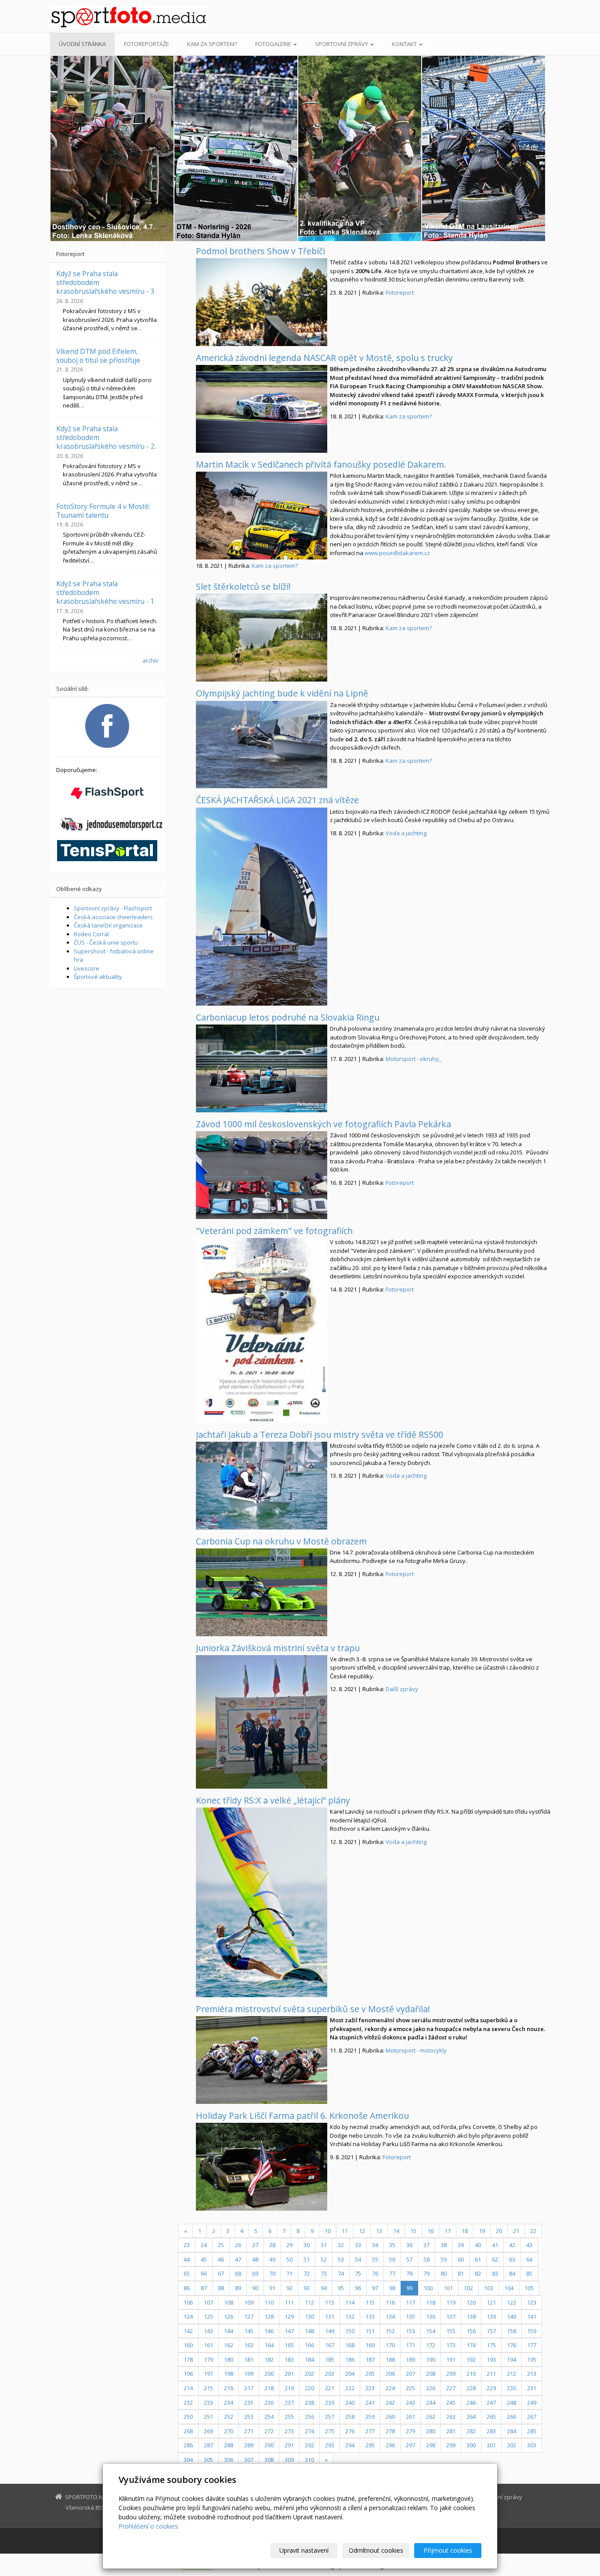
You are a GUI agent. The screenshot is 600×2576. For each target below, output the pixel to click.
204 (350, 2374)
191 (451, 2360)
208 (431, 2374)
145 (249, 2331)
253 (249, 2417)
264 (471, 2417)
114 (350, 2302)
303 (532, 2445)
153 (410, 2331)
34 (375, 2245)
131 (330, 2316)
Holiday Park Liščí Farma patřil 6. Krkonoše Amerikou (302, 2116)
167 (330, 2345)
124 (188, 2316)
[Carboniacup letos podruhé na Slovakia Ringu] (262, 1068)
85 (529, 2273)
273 (289, 2431)
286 (188, 2445)
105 (529, 2288)
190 (431, 2360)
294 (350, 2445)
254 (269, 2417)
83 (495, 2273)
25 (221, 2245)
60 (461, 2259)
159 (532, 2331)
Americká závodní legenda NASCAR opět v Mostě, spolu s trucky (324, 358)
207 (410, 2374)
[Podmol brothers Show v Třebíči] (262, 302)
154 (431, 2331)
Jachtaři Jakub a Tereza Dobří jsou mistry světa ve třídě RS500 (320, 1434)
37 (427, 2245)
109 (249, 2302)
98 (392, 2288)
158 (511, 2331)
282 (471, 2431)
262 (431, 2417)
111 (289, 2302)
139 (491, 2316)
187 (370, 2360)
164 (269, 2345)
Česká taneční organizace (108, 925)
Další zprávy (402, 1689)
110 (269, 2302)
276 (350, 2431)
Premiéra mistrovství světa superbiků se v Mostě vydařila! (313, 2009)
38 (444, 2245)
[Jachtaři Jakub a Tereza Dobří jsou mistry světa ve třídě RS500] (262, 1486)
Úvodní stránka (82, 44)
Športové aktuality (98, 977)
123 (532, 2302)
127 (249, 2316)
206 (390, 2374)
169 (370, 2345)
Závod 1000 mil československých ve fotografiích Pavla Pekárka (323, 1124)
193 (491, 2360)
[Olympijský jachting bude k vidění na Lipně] (262, 745)
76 (375, 2273)
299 (451, 2445)
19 (482, 2231)
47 (238, 2259)
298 (431, 2445)
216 (229, 2388)
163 (249, 2345)
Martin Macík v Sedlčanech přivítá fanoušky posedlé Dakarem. (321, 464)
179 (208, 2360)
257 (330, 2417)
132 (350, 2316)
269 (208, 2431)
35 (392, 2245)
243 (410, 2403)
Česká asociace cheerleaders (113, 917)
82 (478, 2273)
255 (289, 2417)
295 (370, 2445)
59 (444, 2259)
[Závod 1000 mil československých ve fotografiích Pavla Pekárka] (262, 1175)
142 (188, 2331)
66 (204, 2273)
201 (289, 2374)
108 (229, 2302)
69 (255, 2273)
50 (289, 2259)
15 (413, 2231)
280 (431, 2431)
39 (461, 2245)
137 (451, 2316)
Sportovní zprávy (342, 44)
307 (249, 2460)
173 (451, 2345)
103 (489, 2288)
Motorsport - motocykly (416, 2050)
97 (375, 2288)
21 (516, 2231)
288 (229, 2445)
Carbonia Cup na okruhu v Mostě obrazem (281, 1541)
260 (390, 2417)
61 (478, 2259)
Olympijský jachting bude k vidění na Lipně (282, 693)
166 (309, 2345)
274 (309, 2431)
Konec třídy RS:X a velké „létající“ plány (273, 1800)
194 (511, 2360)
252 (229, 2417)
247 (491, 2403)
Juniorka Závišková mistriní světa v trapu (278, 1648)
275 (330, 2431)
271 (249, 2431)
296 (390, 2445)
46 (221, 2259)
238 (309, 2403)
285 (532, 2431)
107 (208, 2302)
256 (309, 2417)
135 (410, 2316)
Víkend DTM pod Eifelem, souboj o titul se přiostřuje (98, 356)
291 (289, 2445)
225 (410, 2388)
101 (448, 2288)
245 (451, 2403)
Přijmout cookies (448, 2550)
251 (208, 2417)
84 (512, 2273)
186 (350, 2360)
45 (204, 2259)
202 (309, 2374)
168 (350, 2345)
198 (229, 2374)
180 (229, 2360)
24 (204, 2245)
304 (188, 2460)
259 (370, 2417)
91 (272, 2288)
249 (532, 2403)
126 (229, 2316)
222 (350, 2388)
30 (307, 2245)
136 (431, 2316)
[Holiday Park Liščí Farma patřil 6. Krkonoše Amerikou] (262, 2167)
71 (289, 2273)
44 (187, 2259)
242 (390, 2403)
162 (229, 2345)
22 (533, 2231)
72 (307, 2273)
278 (390, 2431)
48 (255, 2259)
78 (409, 2273)
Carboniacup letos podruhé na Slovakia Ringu (288, 1017)
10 (328, 2231)
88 (221, 2288)
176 (511, 2345)
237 (289, 2403)
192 (471, 2360)
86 (187, 2288)
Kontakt (405, 44)
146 (269, 2331)
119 (451, 2302)
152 (390, 2331)
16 (430, 2231)
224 (390, 2388)
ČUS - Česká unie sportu (106, 942)
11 (345, 2231)
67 (221, 2273)
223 (370, 2388)
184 (309, 2360)
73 (324, 2273)
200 (269, 2374)
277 (370, 2431)
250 (188, 2417)
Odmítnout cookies (376, 2550)
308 (269, 2460)
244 (431, 2403)
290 (269, 2445)
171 (410, 2345)
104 (509, 2288)
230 (511, 2388)
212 (511, 2374)
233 (208, 2403)
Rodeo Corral (91, 934)
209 (451, 2374)
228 (471, 2388)
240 (350, 2403)
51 (307, 2259)
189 (410, 2360)
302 (511, 2445)
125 (208, 2316)
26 (238, 2245)
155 (451, 2331)
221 (330, 2388)
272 (269, 2431)
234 (229, 2403)
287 (208, 2445)
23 (187, 2245)
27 (255, 2245)
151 (370, 2331)
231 (532, 2388)
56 (392, 2259)
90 (255, 2288)
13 (379, 2231)
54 (358, 2259)
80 (444, 2273)
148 (309, 2331)
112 (309, 2302)
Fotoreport (400, 292)
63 (512, 2259)
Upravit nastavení (304, 2550)
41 (495, 2245)
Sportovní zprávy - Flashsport (113, 908)
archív (150, 660)
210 (471, 2374)
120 (471, 2302)
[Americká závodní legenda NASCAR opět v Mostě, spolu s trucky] (262, 409)
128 (269, 2316)
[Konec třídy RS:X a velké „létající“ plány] (262, 1902)
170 (390, 2345)
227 (451, 2388)
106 (188, 2302)
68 (238, 2273)
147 (289, 2331)
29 (289, 2245)
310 (309, 2460)
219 (289, 2388)
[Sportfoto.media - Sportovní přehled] (129, 17)
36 (409, 2245)
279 (410, 2431)
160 (188, 2345)
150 (350, 2331)
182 (269, 2360)
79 (427, 2273)
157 (491, 2331)
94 (324, 2288)
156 (471, 2331)
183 (289, 2360)
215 (208, 2388)
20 (499, 2231)
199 (249, 2374)
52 (324, 2259)
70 (272, 2273)
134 (390, 2316)
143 (208, 2331)
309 (289, 2460)
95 (341, 2288)
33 (358, 2245)
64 (529, 2259)
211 (491, 2374)
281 (451, 2431)
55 (375, 2259)
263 (451, 2417)
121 (491, 2302)
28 (272, 2245)
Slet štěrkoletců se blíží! (243, 586)
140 (511, 2316)
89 (238, 2288)
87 (204, 2288)
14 (396, 2231)
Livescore (87, 968)
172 (431, 2345)
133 (370, 2316)
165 (289, 2345)
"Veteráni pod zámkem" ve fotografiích (274, 1231)
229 (491, 2388)
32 (341, 2245)
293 (330, 2445)
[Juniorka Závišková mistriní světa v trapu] (262, 1722)
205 (370, 2374)
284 (511, 2431)
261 (410, 2417)
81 (461, 2273)
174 (471, 2345)
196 (188, 2374)
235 (249, 2403)
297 (410, 2445)
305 (208, 2460)
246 (471, 2403)
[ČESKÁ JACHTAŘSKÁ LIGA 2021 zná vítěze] (262, 907)
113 (330, 2302)
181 (249, 2360)
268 (188, 2431)
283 (491, 2431)
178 (188, 2360)
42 (512, 2245)
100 (428, 2288)
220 (309, 2388)
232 (188, 2403)
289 (249, 2445)
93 (307, 2288)
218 (269, 2388)
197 (208, 2374)
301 (491, 2445)
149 (330, 2331)
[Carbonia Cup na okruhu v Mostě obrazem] (262, 1592)
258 (350, 2417)
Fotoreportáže (146, 44)
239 (330, 2403)
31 (324, 2245)
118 (431, 2302)
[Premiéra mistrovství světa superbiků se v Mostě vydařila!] (262, 2060)
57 (409, 2259)
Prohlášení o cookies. (149, 2526)
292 (309, 2445)
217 (249, 2388)
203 (330, 2374)
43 (529, 2245)
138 (471, 2316)
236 (269, 2403)
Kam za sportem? (212, 44)
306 (229, 2460)
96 (358, 2288)
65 (187, 2273)
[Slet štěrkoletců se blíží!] (262, 638)
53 (341, 2259)
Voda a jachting (406, 833)
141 (532, 2316)
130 (309, 2316)
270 (229, 2431)
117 (410, 2302)
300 (471, 2445)
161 (208, 2345)
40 (478, 2245)
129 (289, 2316)
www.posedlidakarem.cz (397, 553)
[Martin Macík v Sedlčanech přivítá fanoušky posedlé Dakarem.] (262, 516)
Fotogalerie (274, 44)
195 (532, 2360)
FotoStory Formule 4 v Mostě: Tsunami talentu (103, 511)
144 (229, 2331)
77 (392, 2273)
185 (330, 2360)
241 (370, 2403)
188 (390, 2360)
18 (465, 2231)
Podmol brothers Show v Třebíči (260, 251)
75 (358, 2273)
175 (491, 2345)
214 (188, 2388)
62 (495, 2259)
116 (390, 2302)
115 (370, 2302)
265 (491, 2417)
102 (468, 2288)
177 (532, 2345)
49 (272, 2259)
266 (511, 2417)
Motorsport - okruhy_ (414, 1059)
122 (511, 2302)
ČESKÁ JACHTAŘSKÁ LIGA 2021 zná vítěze (277, 800)
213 (532, 2374)
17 (448, 2231)
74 (341, 2273)
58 (427, 2259)
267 (532, 2417)
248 (511, 2403)
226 (431, 2388)
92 (289, 2288)
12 (362, 2231)
